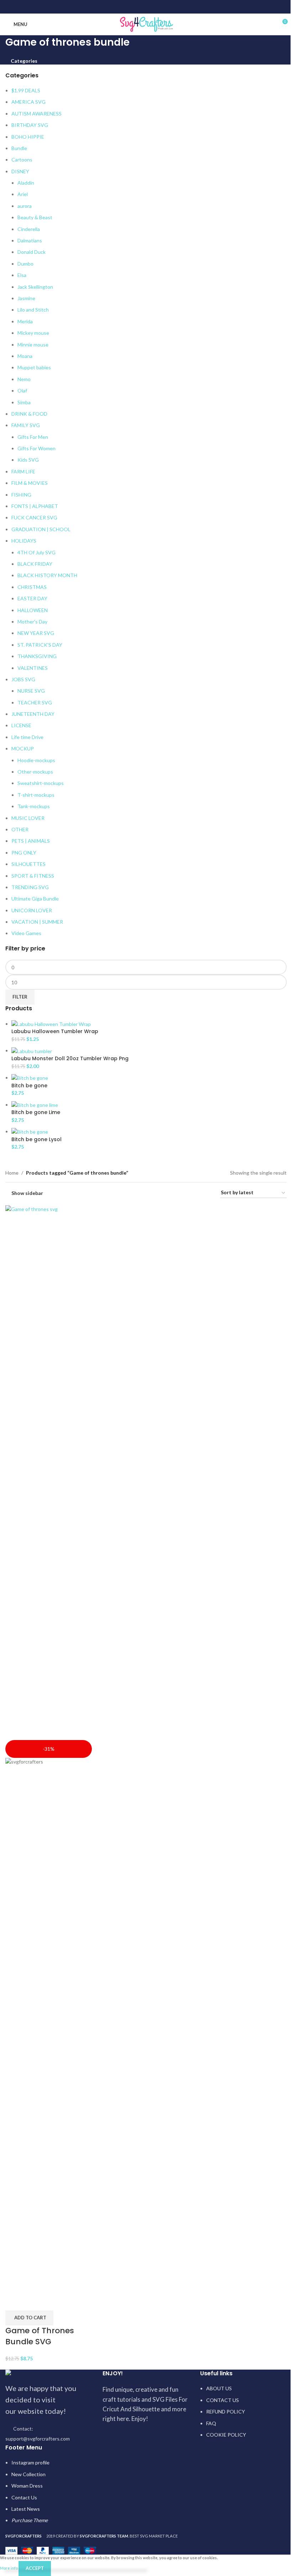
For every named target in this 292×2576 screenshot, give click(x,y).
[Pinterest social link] (146, 7)
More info (9, 2568)
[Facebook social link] (128, 7)
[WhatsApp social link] (155, 7)
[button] (29, 2318)
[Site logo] (146, 24)
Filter (20, 997)
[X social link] (137, 7)
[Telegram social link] (164, 7)
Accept (35, 2568)
